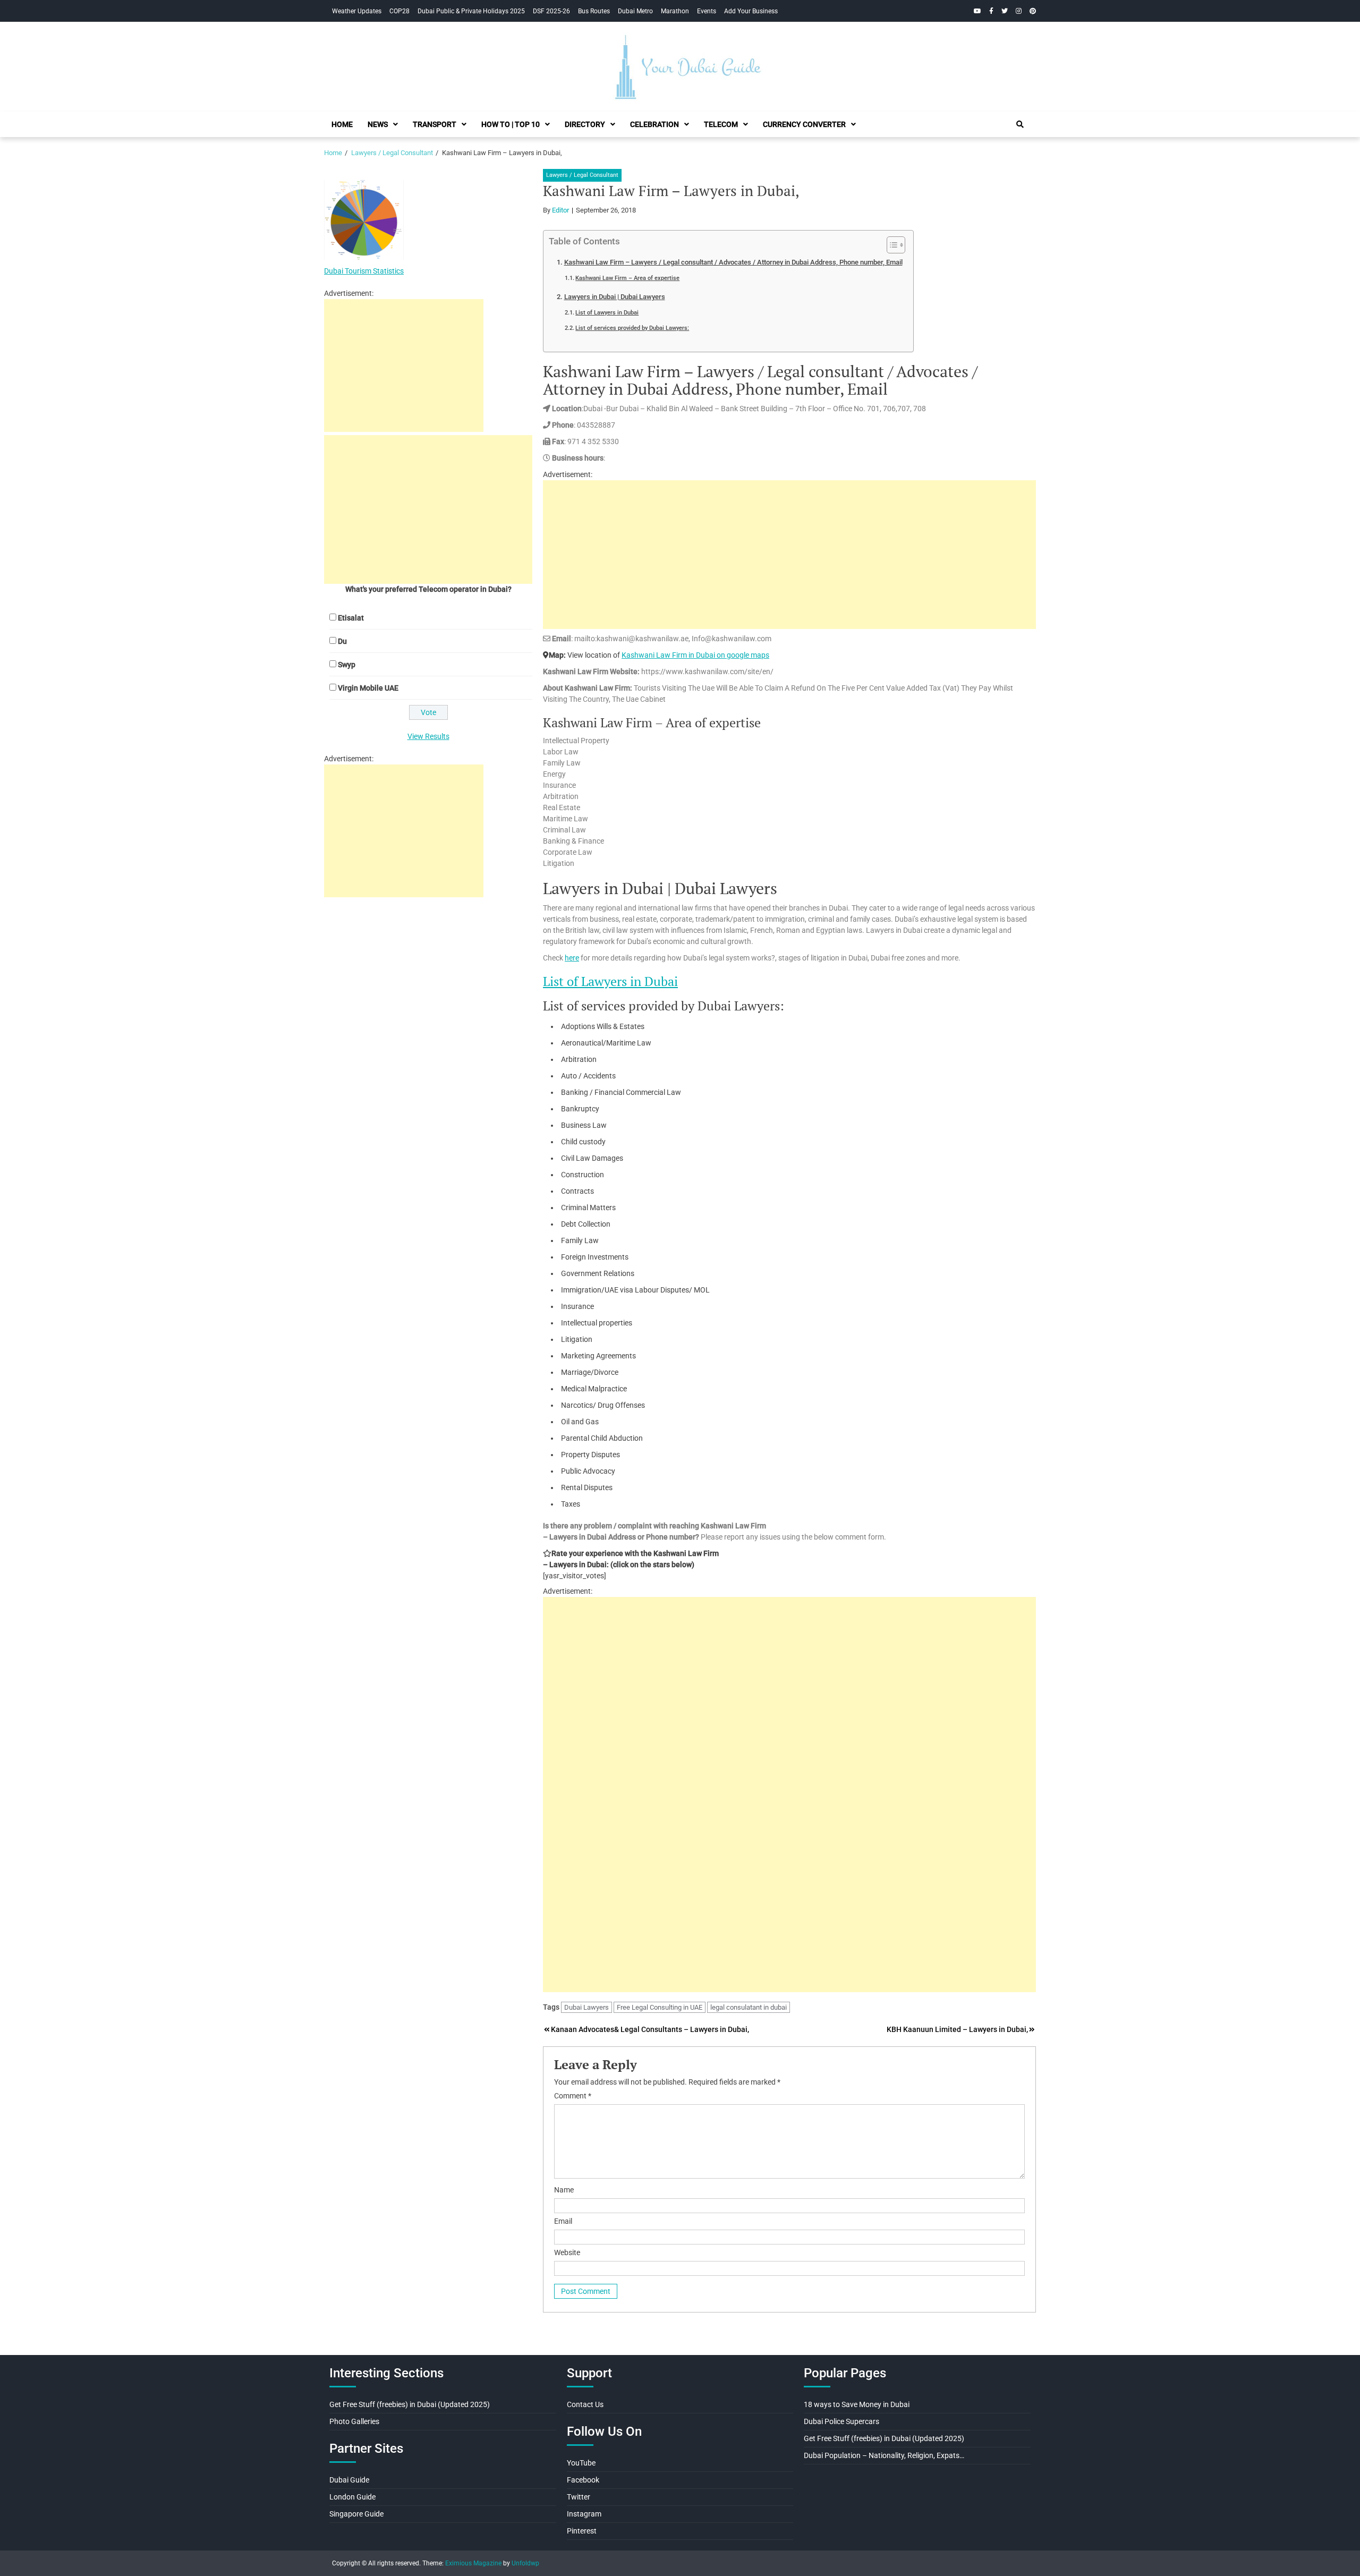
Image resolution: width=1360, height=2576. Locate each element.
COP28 (399, 11)
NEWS (378, 124)
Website (567, 2252)
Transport (435, 124)
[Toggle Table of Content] (891, 245)
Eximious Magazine (473, 2563)
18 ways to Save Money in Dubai (857, 2404)
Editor (560, 210)
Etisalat (351, 618)
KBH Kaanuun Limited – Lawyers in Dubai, (957, 2029)
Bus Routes (594, 11)
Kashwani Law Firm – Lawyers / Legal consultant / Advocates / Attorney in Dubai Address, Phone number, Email (733, 262)
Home (342, 124)
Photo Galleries (354, 2421)
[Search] (1020, 124)
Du (342, 641)
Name (564, 2190)
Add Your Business (751, 11)
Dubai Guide (349, 2480)
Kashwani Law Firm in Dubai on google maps (695, 655)
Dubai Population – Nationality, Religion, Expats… (884, 2455)
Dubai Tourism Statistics (364, 271)
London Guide (352, 2497)
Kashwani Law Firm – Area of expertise (627, 278)
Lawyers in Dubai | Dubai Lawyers (615, 297)
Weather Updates (357, 11)
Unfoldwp (525, 2563)
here (572, 958)
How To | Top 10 (511, 124)
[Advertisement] (789, 555)
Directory (585, 124)
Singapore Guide (356, 2514)
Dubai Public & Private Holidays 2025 (471, 11)
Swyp (347, 665)
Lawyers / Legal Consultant (582, 175)
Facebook (583, 2480)
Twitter (579, 2497)
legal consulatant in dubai (749, 2007)
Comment (573, 2096)
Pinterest (582, 2531)
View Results (428, 736)
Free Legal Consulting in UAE (660, 2007)
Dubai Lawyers (586, 2007)
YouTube (581, 2463)
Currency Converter (804, 124)
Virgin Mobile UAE (368, 688)
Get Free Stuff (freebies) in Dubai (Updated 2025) (410, 2404)
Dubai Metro (635, 11)
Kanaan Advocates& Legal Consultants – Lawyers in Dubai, (650, 2029)
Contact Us (585, 2404)
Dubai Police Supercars (841, 2421)
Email (563, 2221)
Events (707, 11)
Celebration (654, 124)
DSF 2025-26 (551, 11)
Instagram (584, 2514)
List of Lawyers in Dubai (607, 312)
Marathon (675, 11)
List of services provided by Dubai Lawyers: (632, 328)
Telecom (721, 124)
